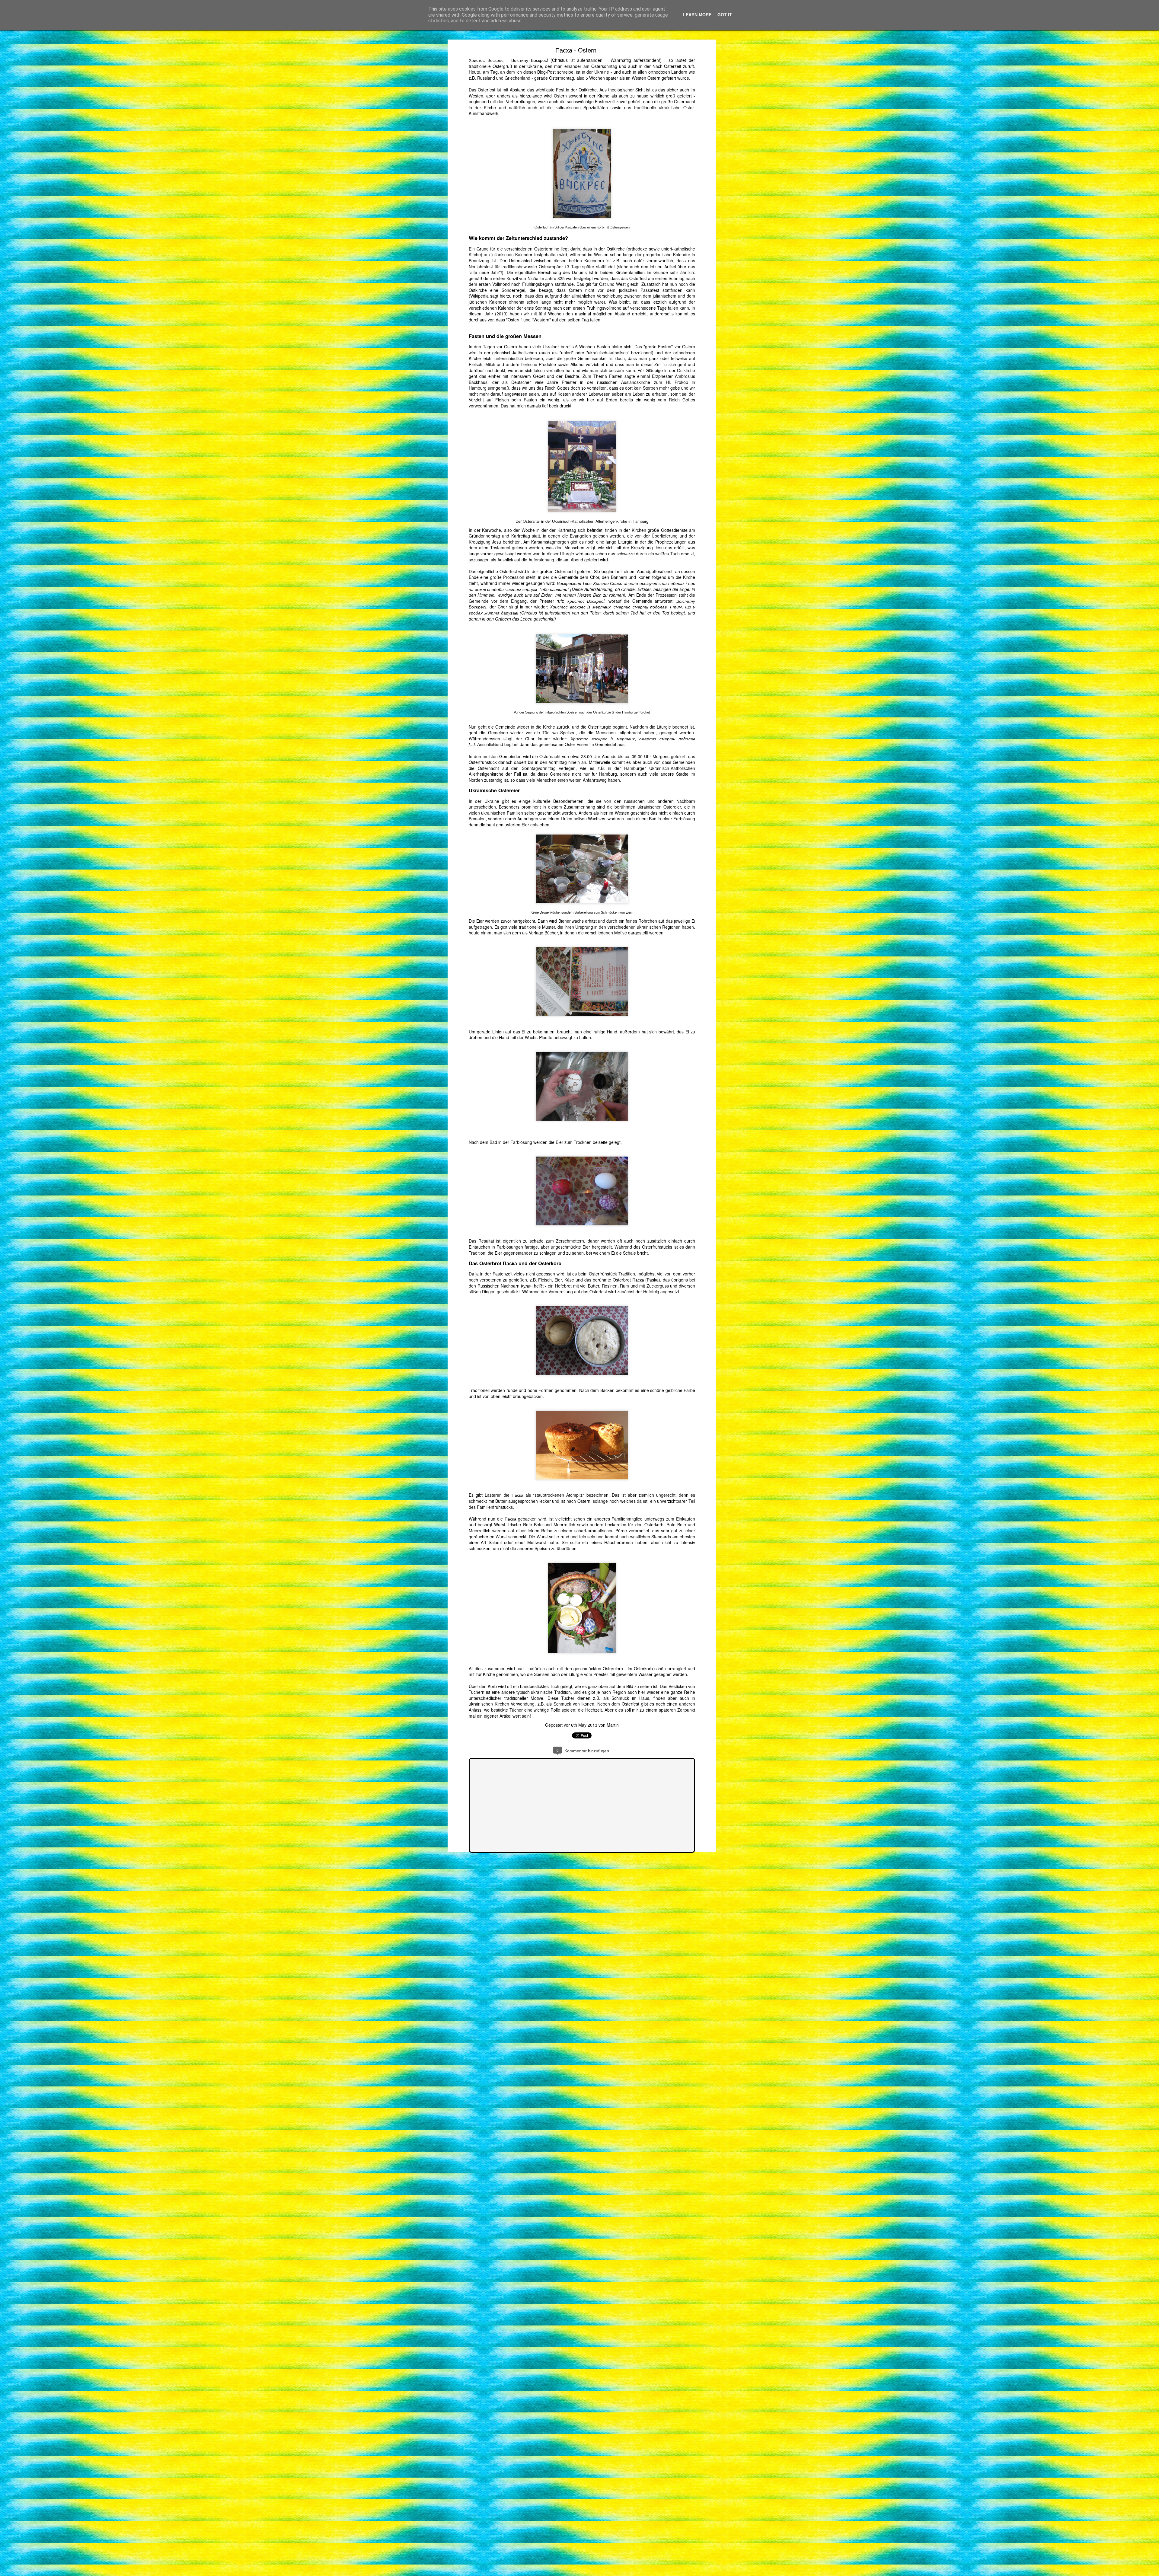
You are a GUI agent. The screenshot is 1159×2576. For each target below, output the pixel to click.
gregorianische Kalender (667, 254)
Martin (613, 1725)
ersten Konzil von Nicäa (516, 278)
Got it (725, 14)
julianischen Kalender (512, 254)
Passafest (650, 290)
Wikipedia (479, 296)
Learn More (697, 14)
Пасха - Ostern (576, 50)
